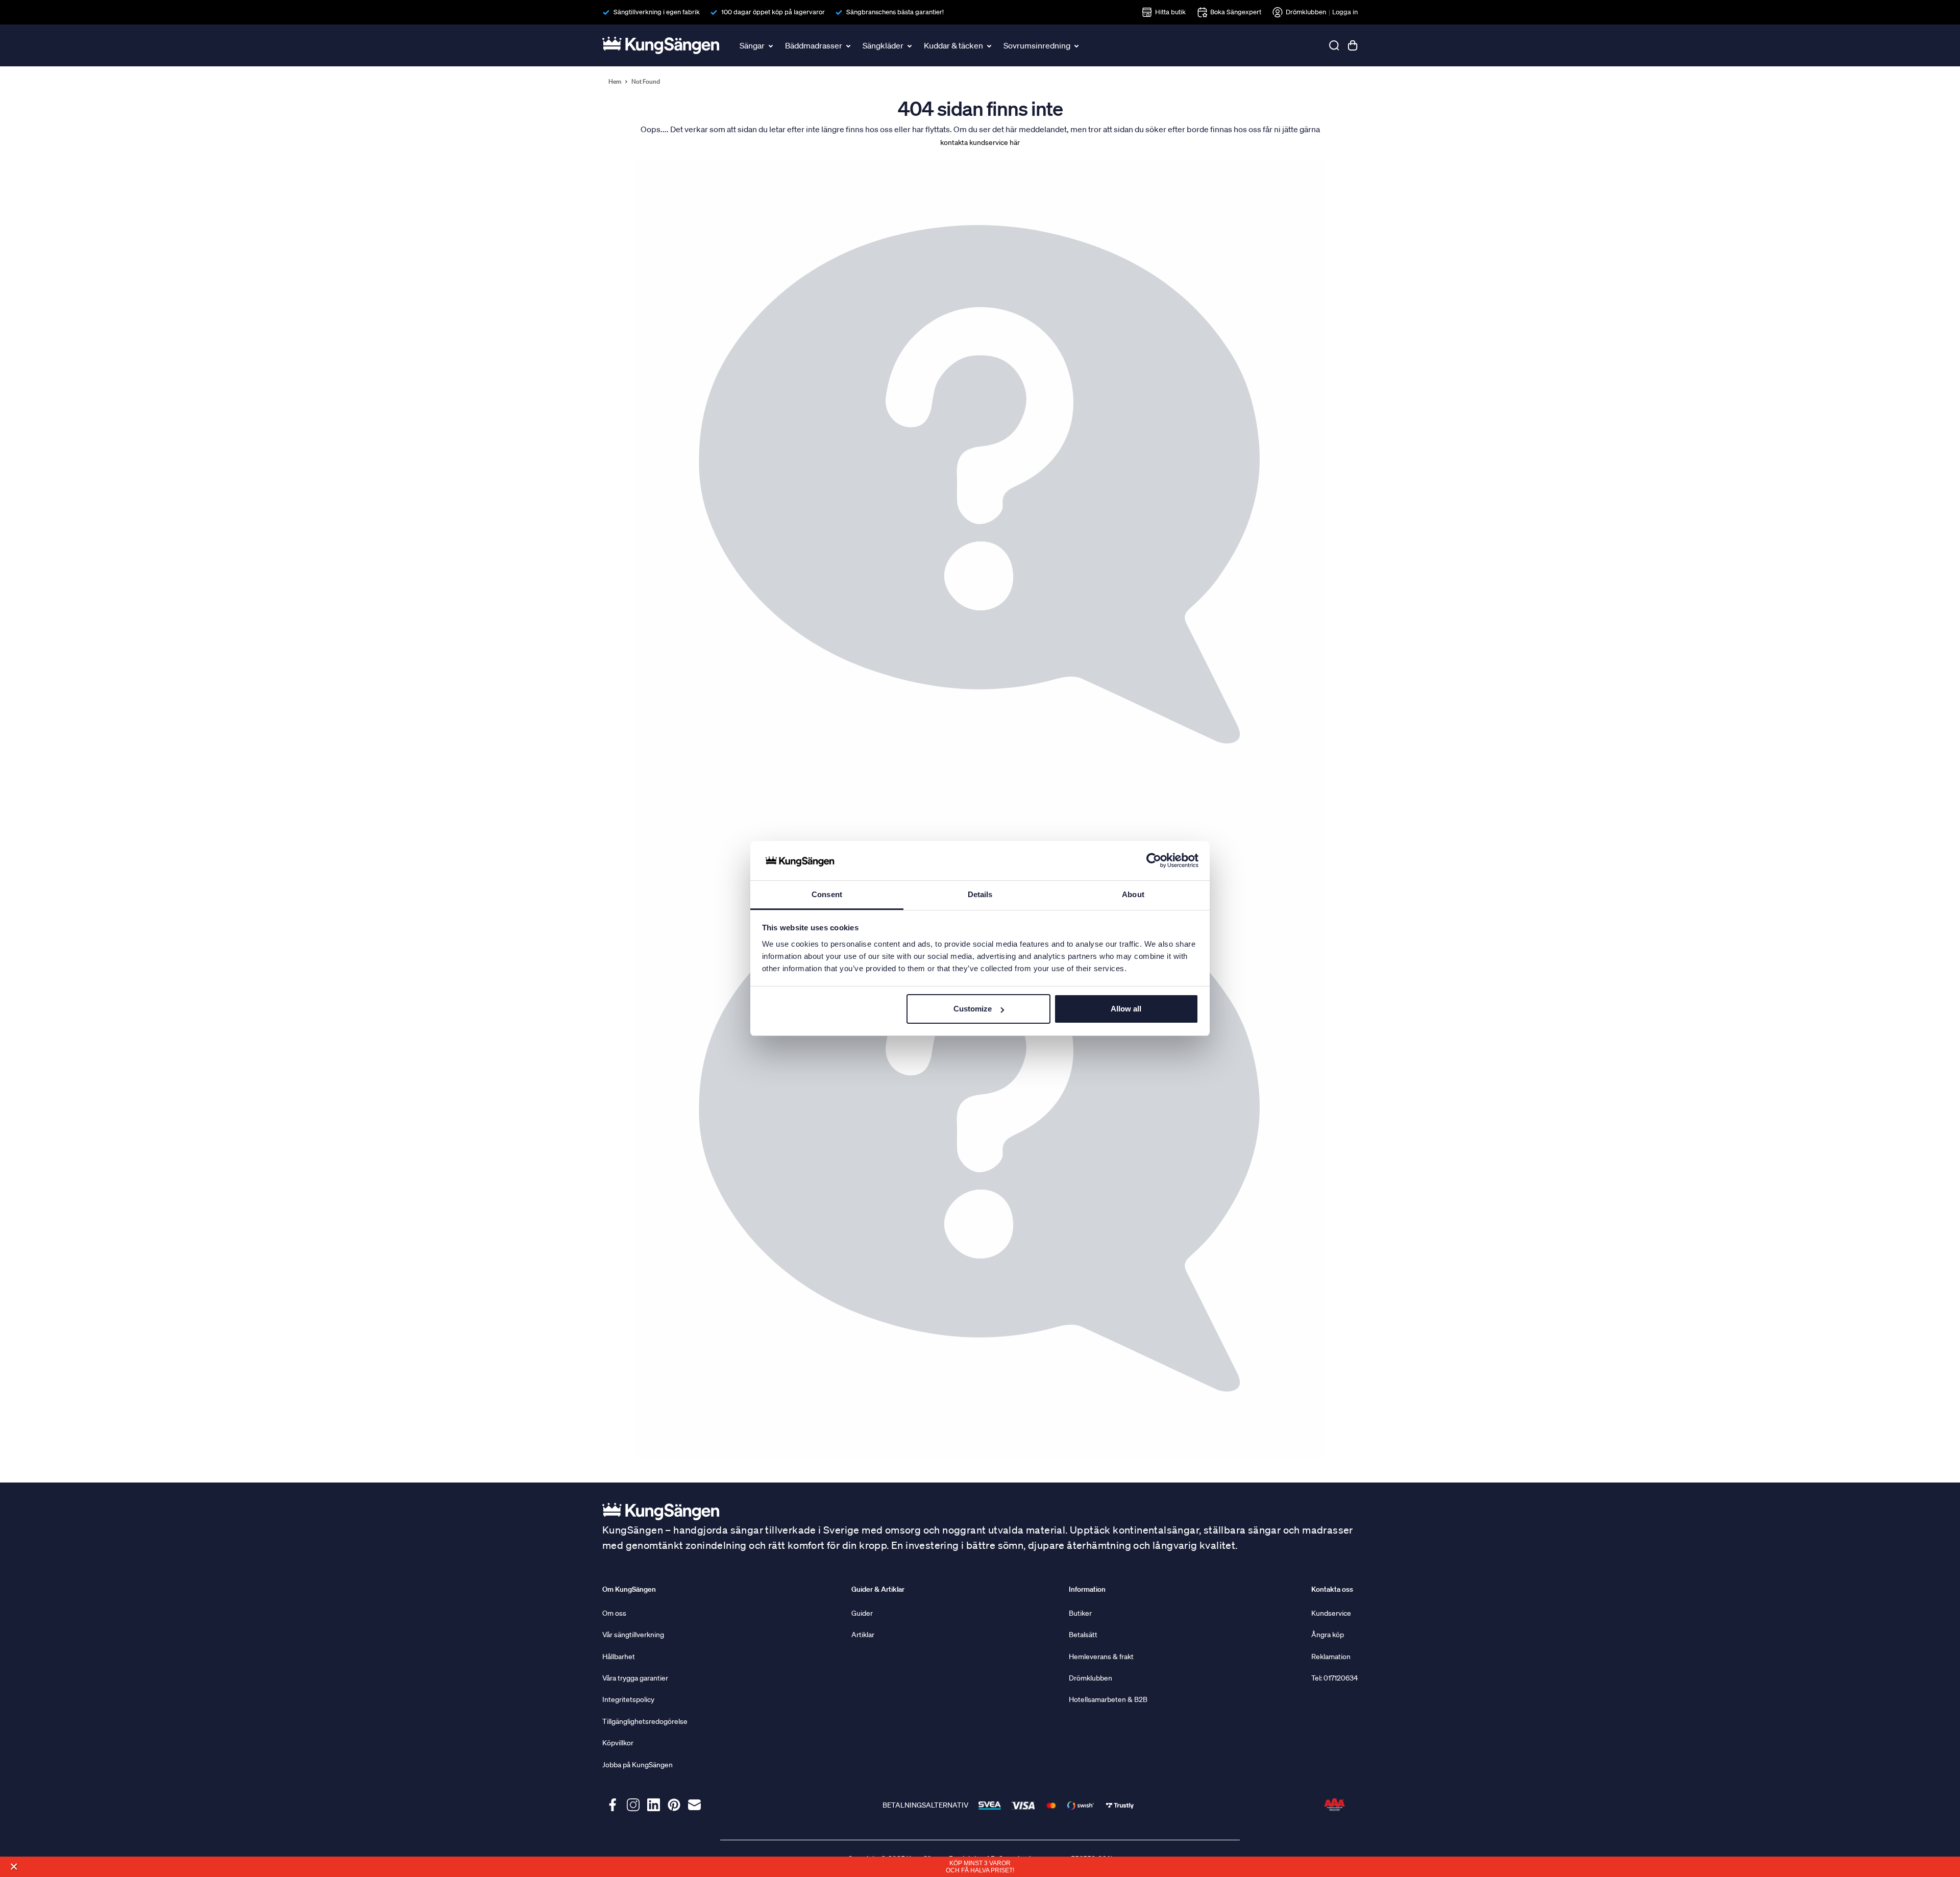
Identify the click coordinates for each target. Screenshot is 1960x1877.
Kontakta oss (1332, 1589)
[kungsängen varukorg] (1353, 45)
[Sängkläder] (911, 45)
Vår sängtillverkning (633, 1635)
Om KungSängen (629, 1589)
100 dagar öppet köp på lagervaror (773, 12)
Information (1087, 1589)
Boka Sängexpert (1236, 12)
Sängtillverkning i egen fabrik (657, 12)
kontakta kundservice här (980, 142)
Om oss (614, 1613)
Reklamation (1331, 1657)
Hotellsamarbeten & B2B (1108, 1699)
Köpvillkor (618, 1743)
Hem (615, 82)
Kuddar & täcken (953, 45)
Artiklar (863, 1635)
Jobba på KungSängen (638, 1765)
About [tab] (1133, 894)
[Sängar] (772, 45)
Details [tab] (980, 894)
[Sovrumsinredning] (1077, 45)
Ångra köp (1328, 1635)
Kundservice (1331, 1613)
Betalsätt (1083, 1635)
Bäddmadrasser (814, 45)
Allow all (1126, 1009)
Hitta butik (1170, 12)
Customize (973, 1009)
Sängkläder (883, 45)
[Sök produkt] (1334, 45)
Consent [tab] (827, 894)
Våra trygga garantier (635, 1678)
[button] (14, 1867)
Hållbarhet (619, 1657)
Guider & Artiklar (878, 1589)
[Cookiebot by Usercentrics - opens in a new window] (1154, 861)
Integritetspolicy (628, 1699)
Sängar (752, 45)
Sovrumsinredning (1037, 45)
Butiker (1080, 1613)
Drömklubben (1306, 12)
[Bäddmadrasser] (849, 45)
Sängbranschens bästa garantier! (895, 12)
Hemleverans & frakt (1101, 1657)
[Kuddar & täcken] (990, 45)
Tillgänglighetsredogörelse (645, 1721)
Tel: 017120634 (1334, 1678)
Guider (862, 1613)
